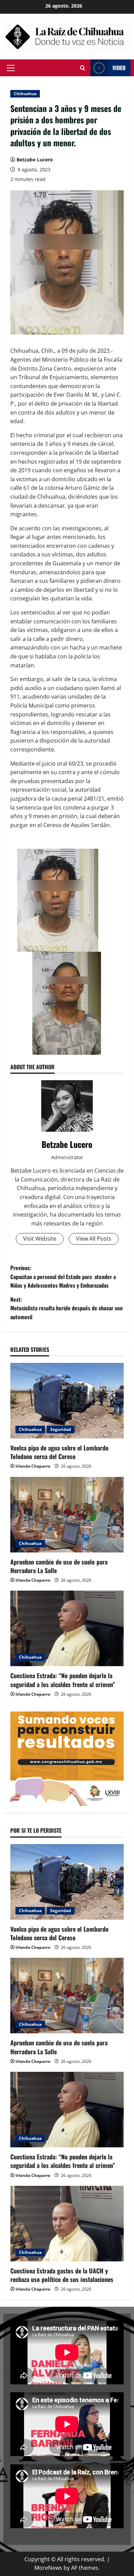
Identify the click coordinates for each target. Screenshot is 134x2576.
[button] (11, 68)
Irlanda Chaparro (33, 1466)
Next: (66, 1308)
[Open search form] (83, 68)
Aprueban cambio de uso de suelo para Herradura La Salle (59, 1566)
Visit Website (40, 1239)
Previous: (63, 1276)
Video (119, 67)
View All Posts (94, 1239)
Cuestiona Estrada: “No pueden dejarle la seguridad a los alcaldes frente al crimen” (63, 1680)
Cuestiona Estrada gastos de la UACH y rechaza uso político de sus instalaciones (62, 2275)
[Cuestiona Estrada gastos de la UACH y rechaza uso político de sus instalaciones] (67, 2224)
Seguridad (61, 1429)
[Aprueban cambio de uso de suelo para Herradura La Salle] (67, 1515)
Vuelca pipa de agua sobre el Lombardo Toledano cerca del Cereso (59, 1452)
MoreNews (48, 2568)
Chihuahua (25, 94)
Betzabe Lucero (35, 160)
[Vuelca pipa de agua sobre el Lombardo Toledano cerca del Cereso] (67, 1401)
